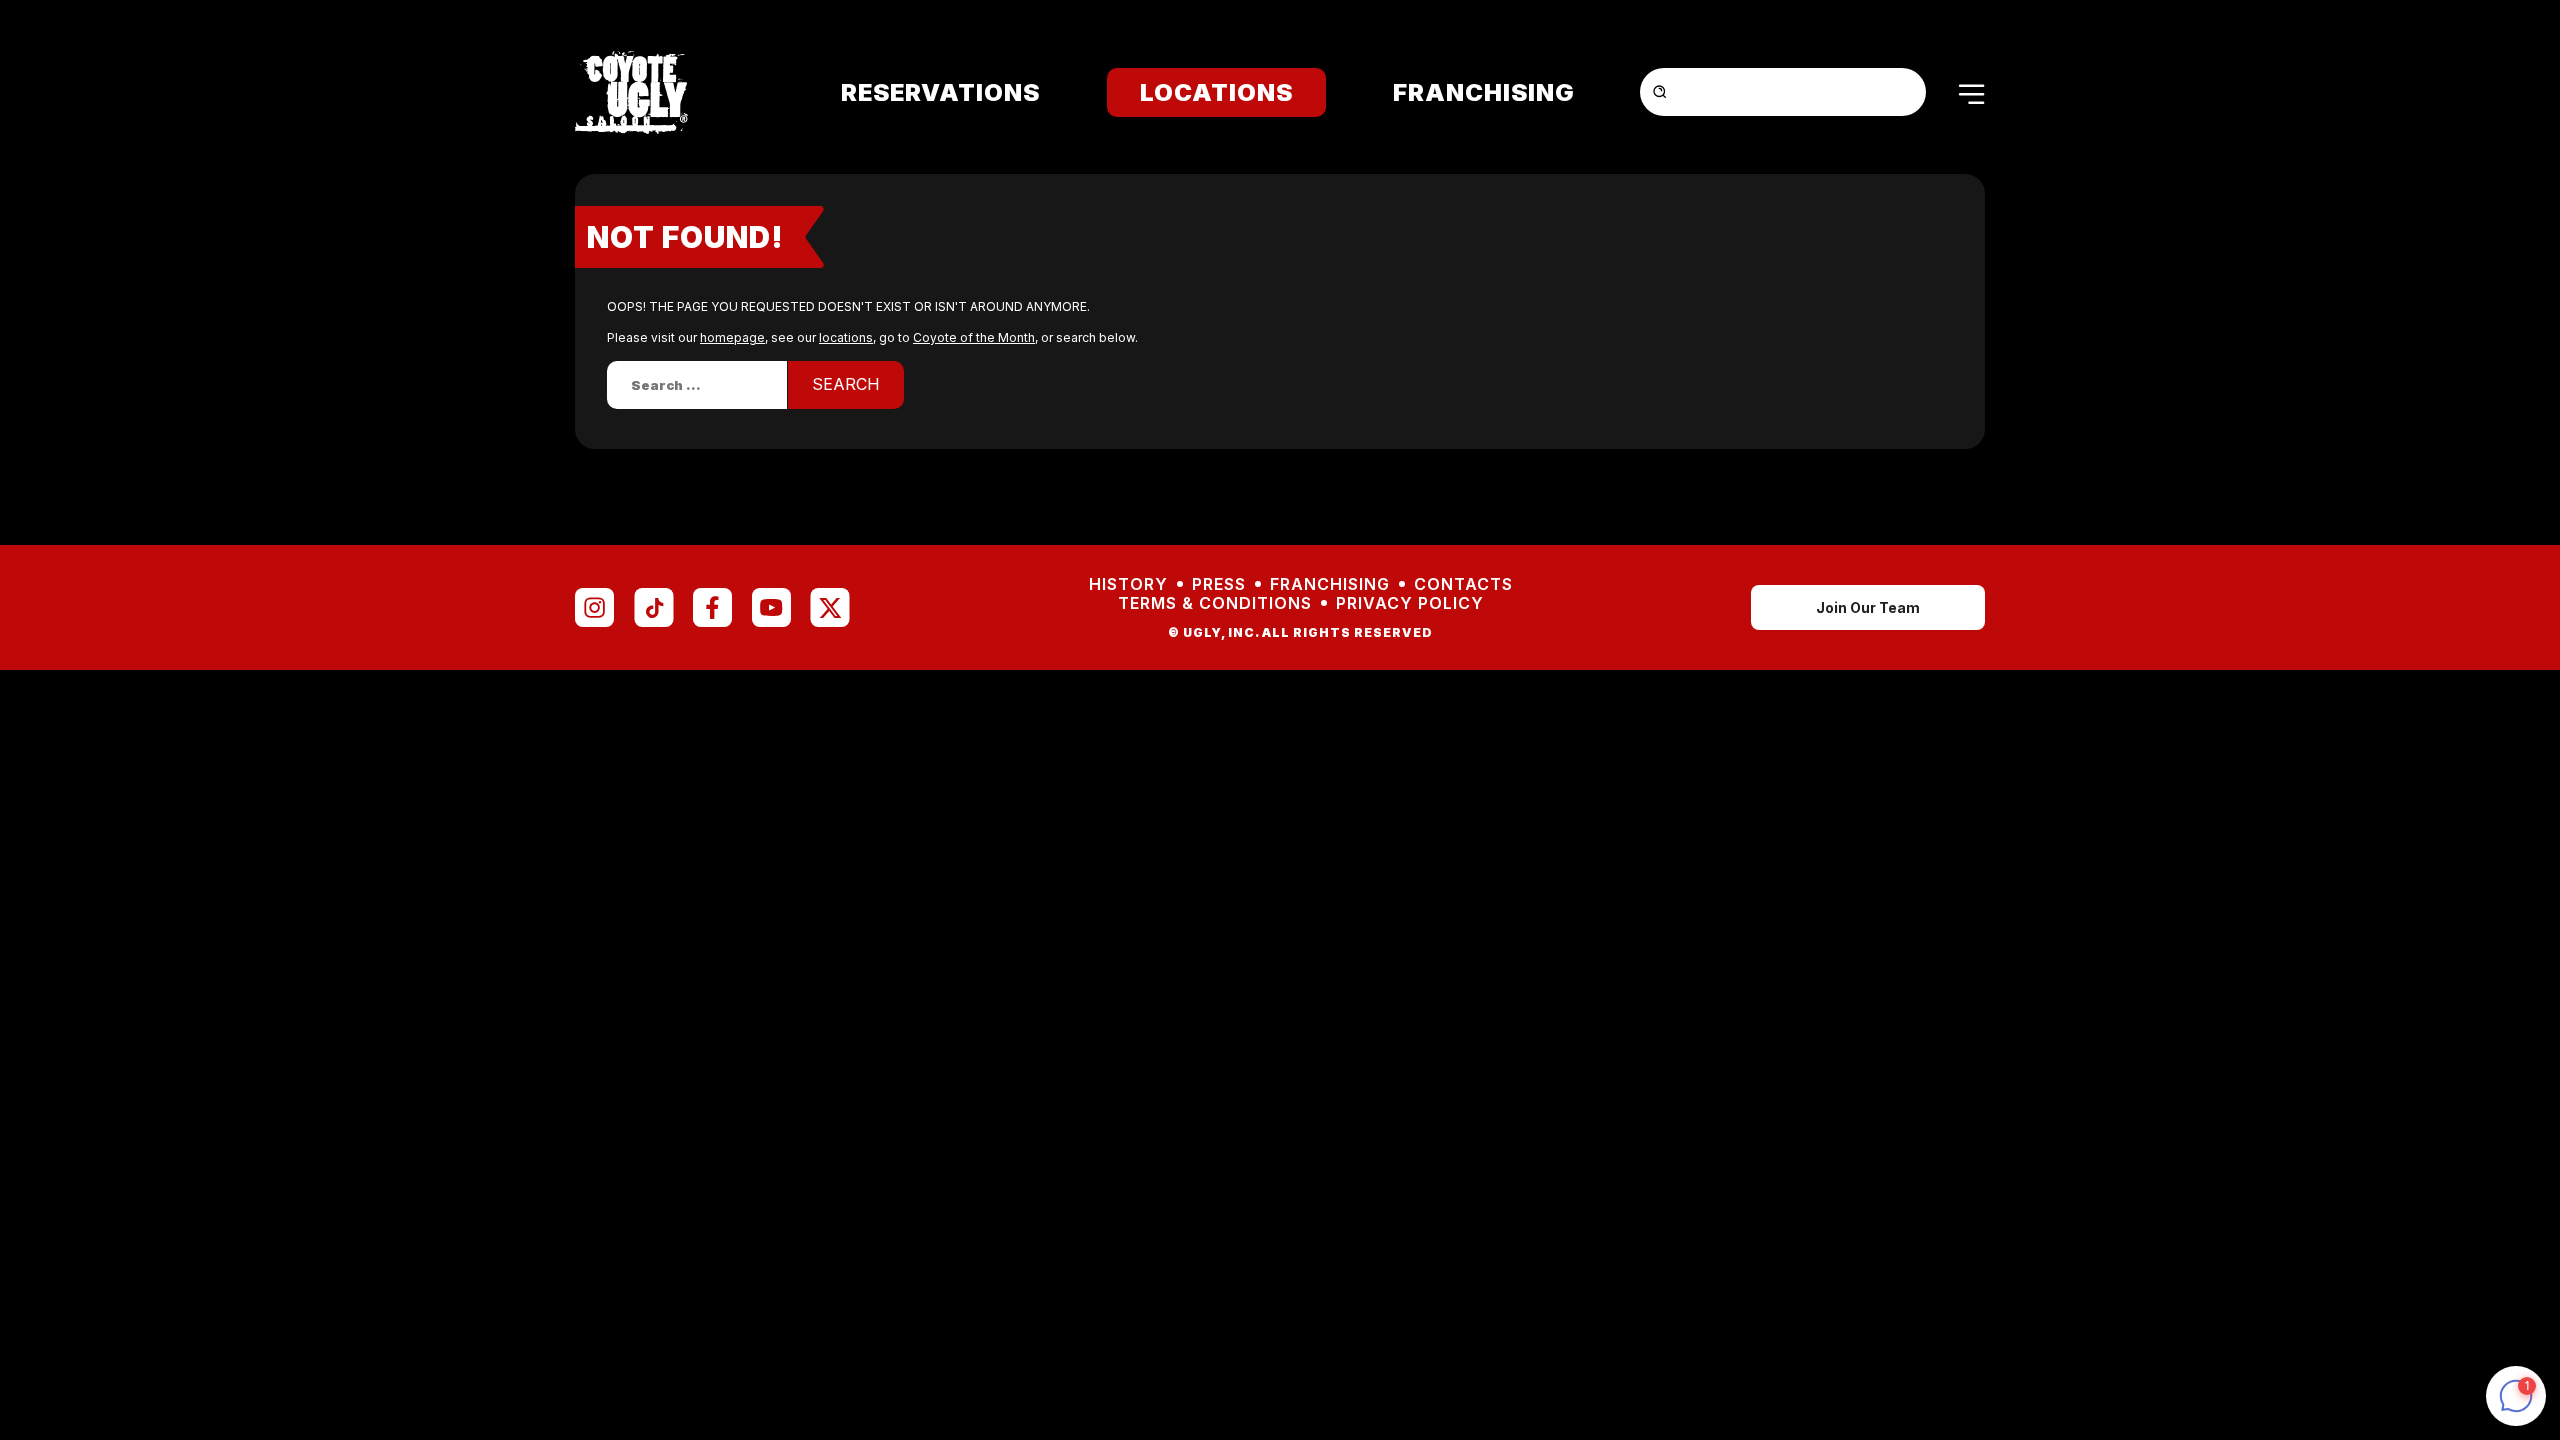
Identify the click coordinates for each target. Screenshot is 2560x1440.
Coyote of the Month (974, 337)
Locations (1216, 92)
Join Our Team (1868, 607)
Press (1219, 584)
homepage (732, 337)
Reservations (940, 92)
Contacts (1463, 584)
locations (846, 337)
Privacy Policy (1410, 603)
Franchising (1484, 92)
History (1128, 584)
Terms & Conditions (1215, 603)
